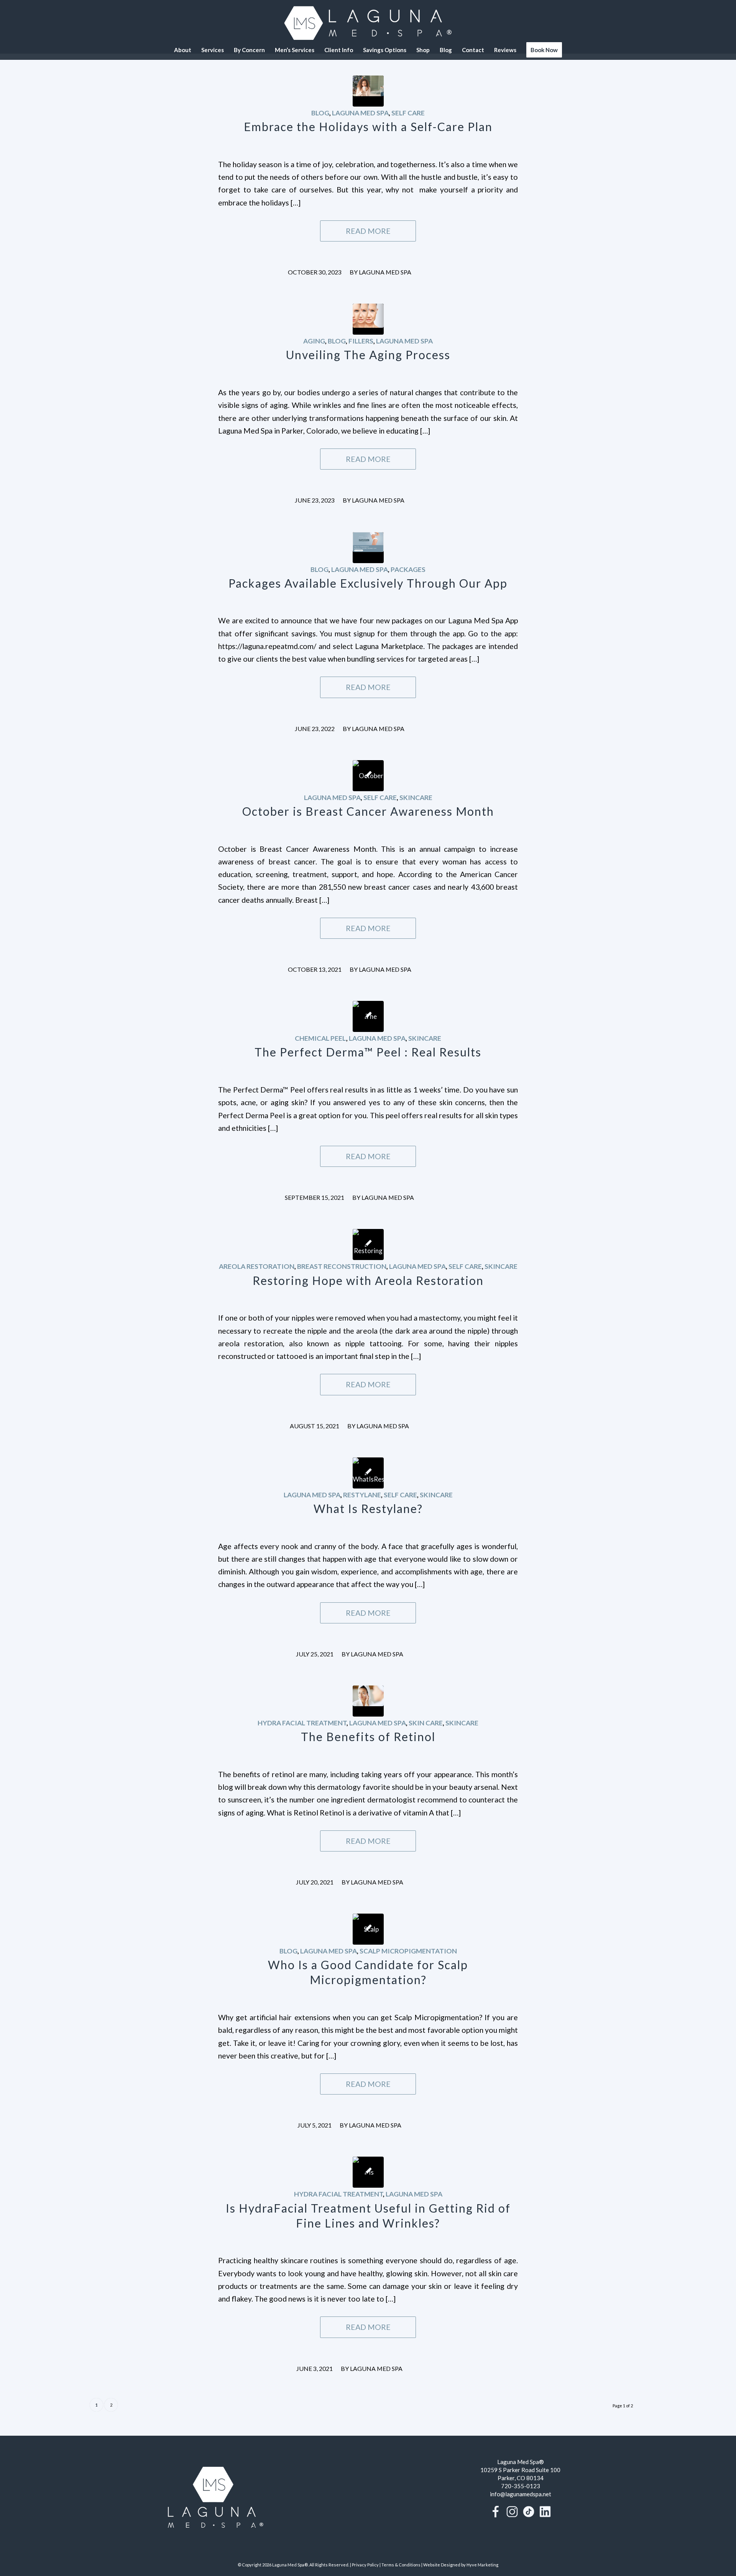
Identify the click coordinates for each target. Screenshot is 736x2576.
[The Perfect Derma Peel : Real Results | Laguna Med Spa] (368, 1016)
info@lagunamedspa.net (521, 2494)
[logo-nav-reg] (368, 23)
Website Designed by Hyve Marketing (461, 2565)
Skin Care (426, 1723)
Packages (408, 569)
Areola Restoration (257, 1266)
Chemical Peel (320, 1038)
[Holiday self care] (368, 91)
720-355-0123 (521, 2486)
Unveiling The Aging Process (368, 355)
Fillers (361, 341)
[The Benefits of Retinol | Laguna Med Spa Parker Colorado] (368, 1701)
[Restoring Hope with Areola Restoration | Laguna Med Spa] (368, 1244)
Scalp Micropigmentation (408, 1951)
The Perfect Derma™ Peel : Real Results (368, 1052)
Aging (314, 341)
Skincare (416, 798)
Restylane (362, 1495)
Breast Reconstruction (342, 1266)
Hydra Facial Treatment (302, 1723)
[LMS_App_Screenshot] (368, 548)
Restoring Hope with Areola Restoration (368, 1280)
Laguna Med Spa (360, 113)
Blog (320, 113)
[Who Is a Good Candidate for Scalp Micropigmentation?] (368, 1929)
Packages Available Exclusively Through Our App (368, 583)
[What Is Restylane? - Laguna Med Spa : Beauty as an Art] (368, 1473)
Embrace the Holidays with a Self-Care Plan (368, 127)
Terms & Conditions (401, 2565)
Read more (368, 231)
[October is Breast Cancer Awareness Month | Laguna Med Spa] (368, 776)
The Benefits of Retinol (368, 1737)
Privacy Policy (365, 2565)
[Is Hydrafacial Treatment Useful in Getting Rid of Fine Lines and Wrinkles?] (368, 2172)
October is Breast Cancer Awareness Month (368, 811)
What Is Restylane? (368, 1508)
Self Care (408, 113)
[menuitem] (183, 50)
